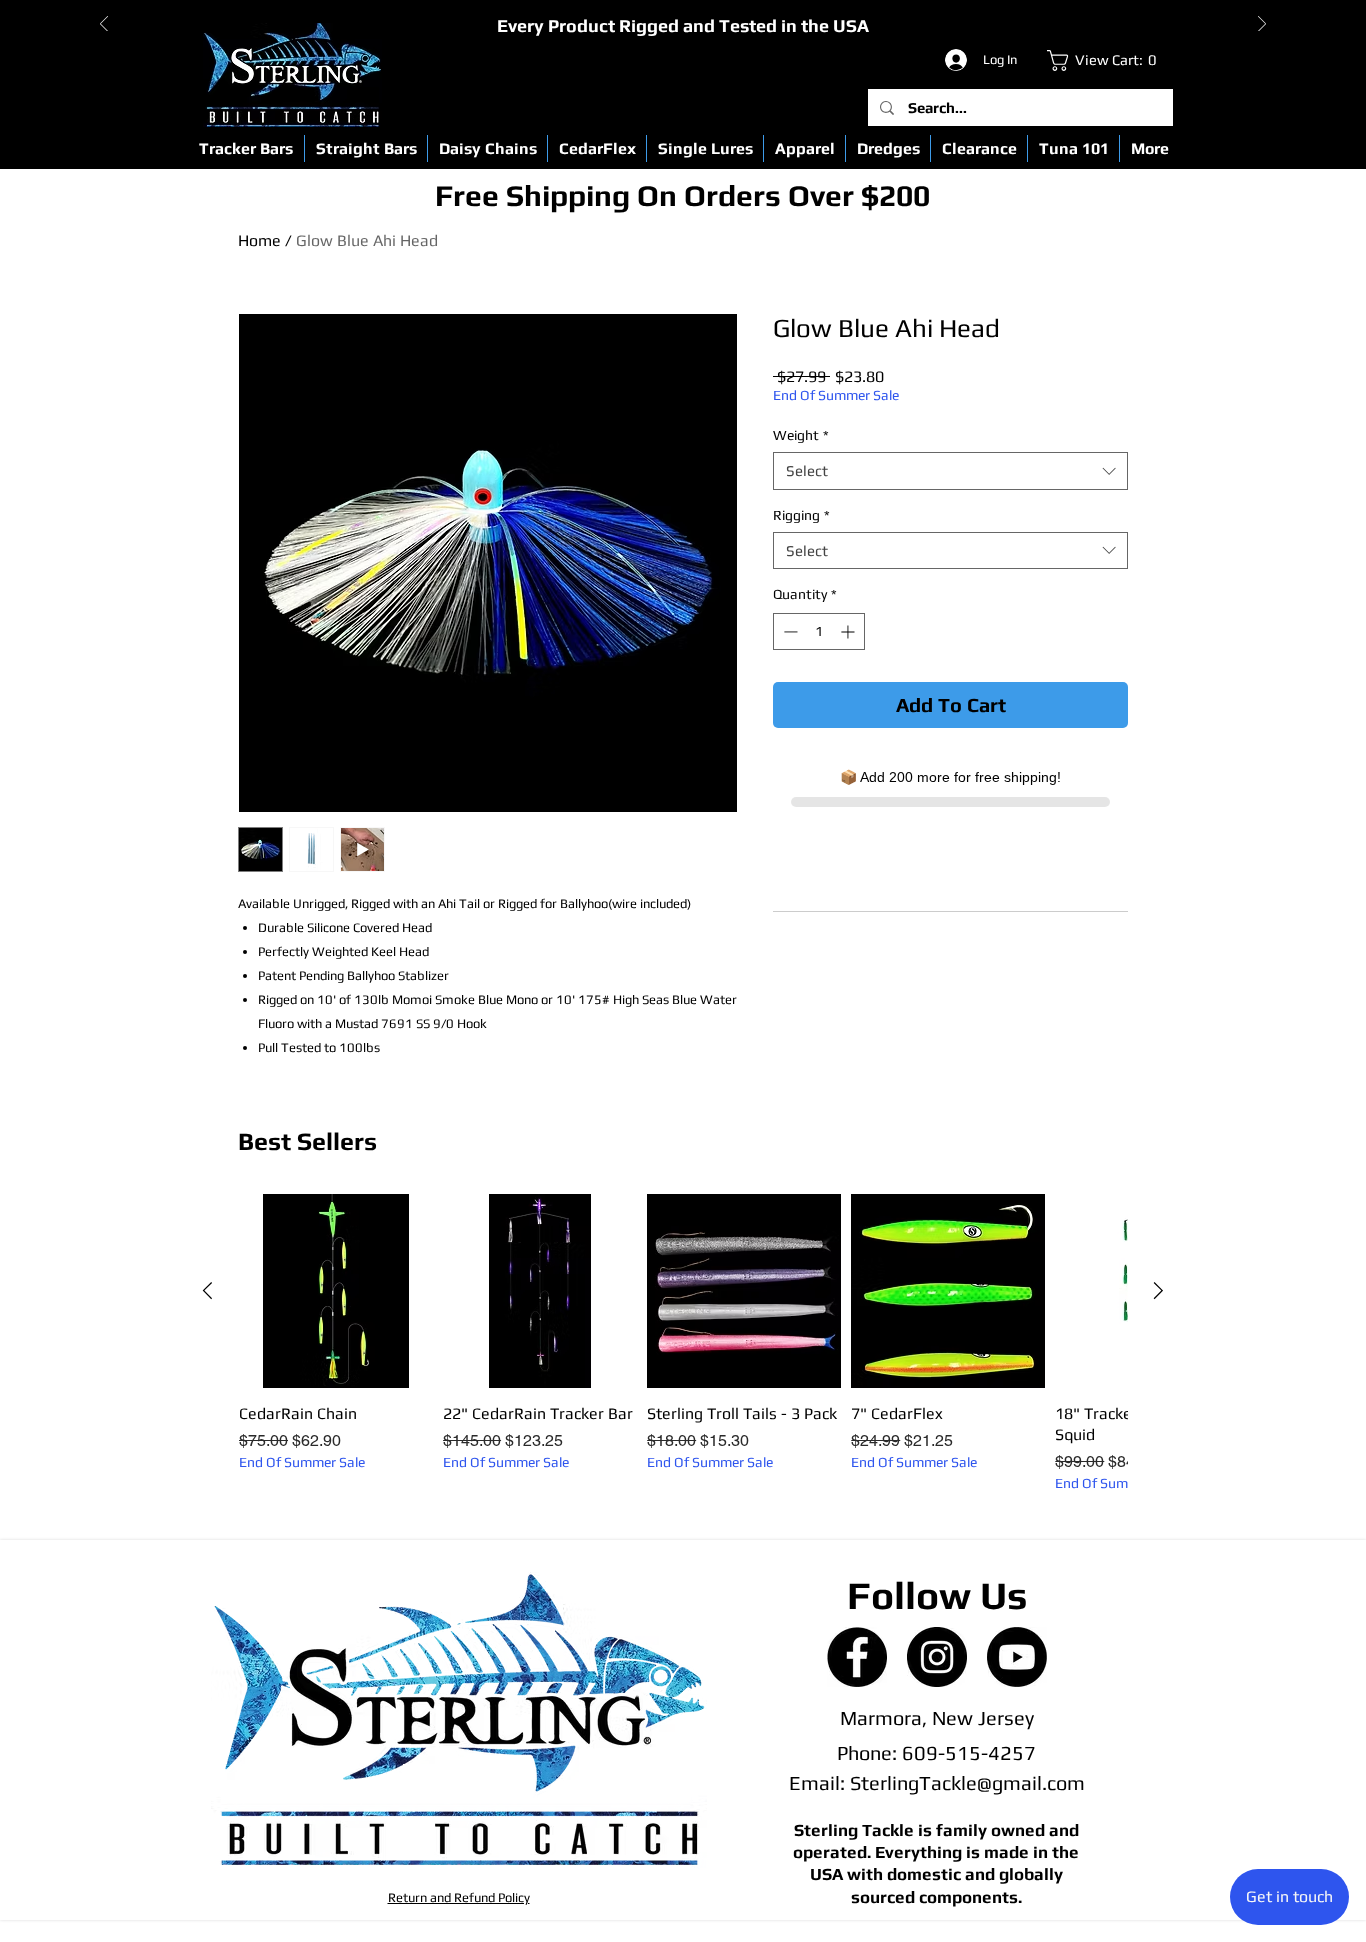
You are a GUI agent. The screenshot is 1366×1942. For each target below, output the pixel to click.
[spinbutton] (819, 631)
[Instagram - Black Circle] (937, 1657)
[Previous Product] (207, 1290)
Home (259, 240)
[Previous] (104, 25)
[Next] (1262, 25)
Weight (801, 435)
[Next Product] (1158, 1290)
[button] (246, 148)
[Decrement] (788, 631)
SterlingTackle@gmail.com (967, 1782)
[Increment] (849, 631)
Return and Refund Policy (459, 1897)
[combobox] (950, 471)
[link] (1106, 60)
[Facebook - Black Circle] (857, 1657)
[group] (683, 1343)
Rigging (801, 515)
